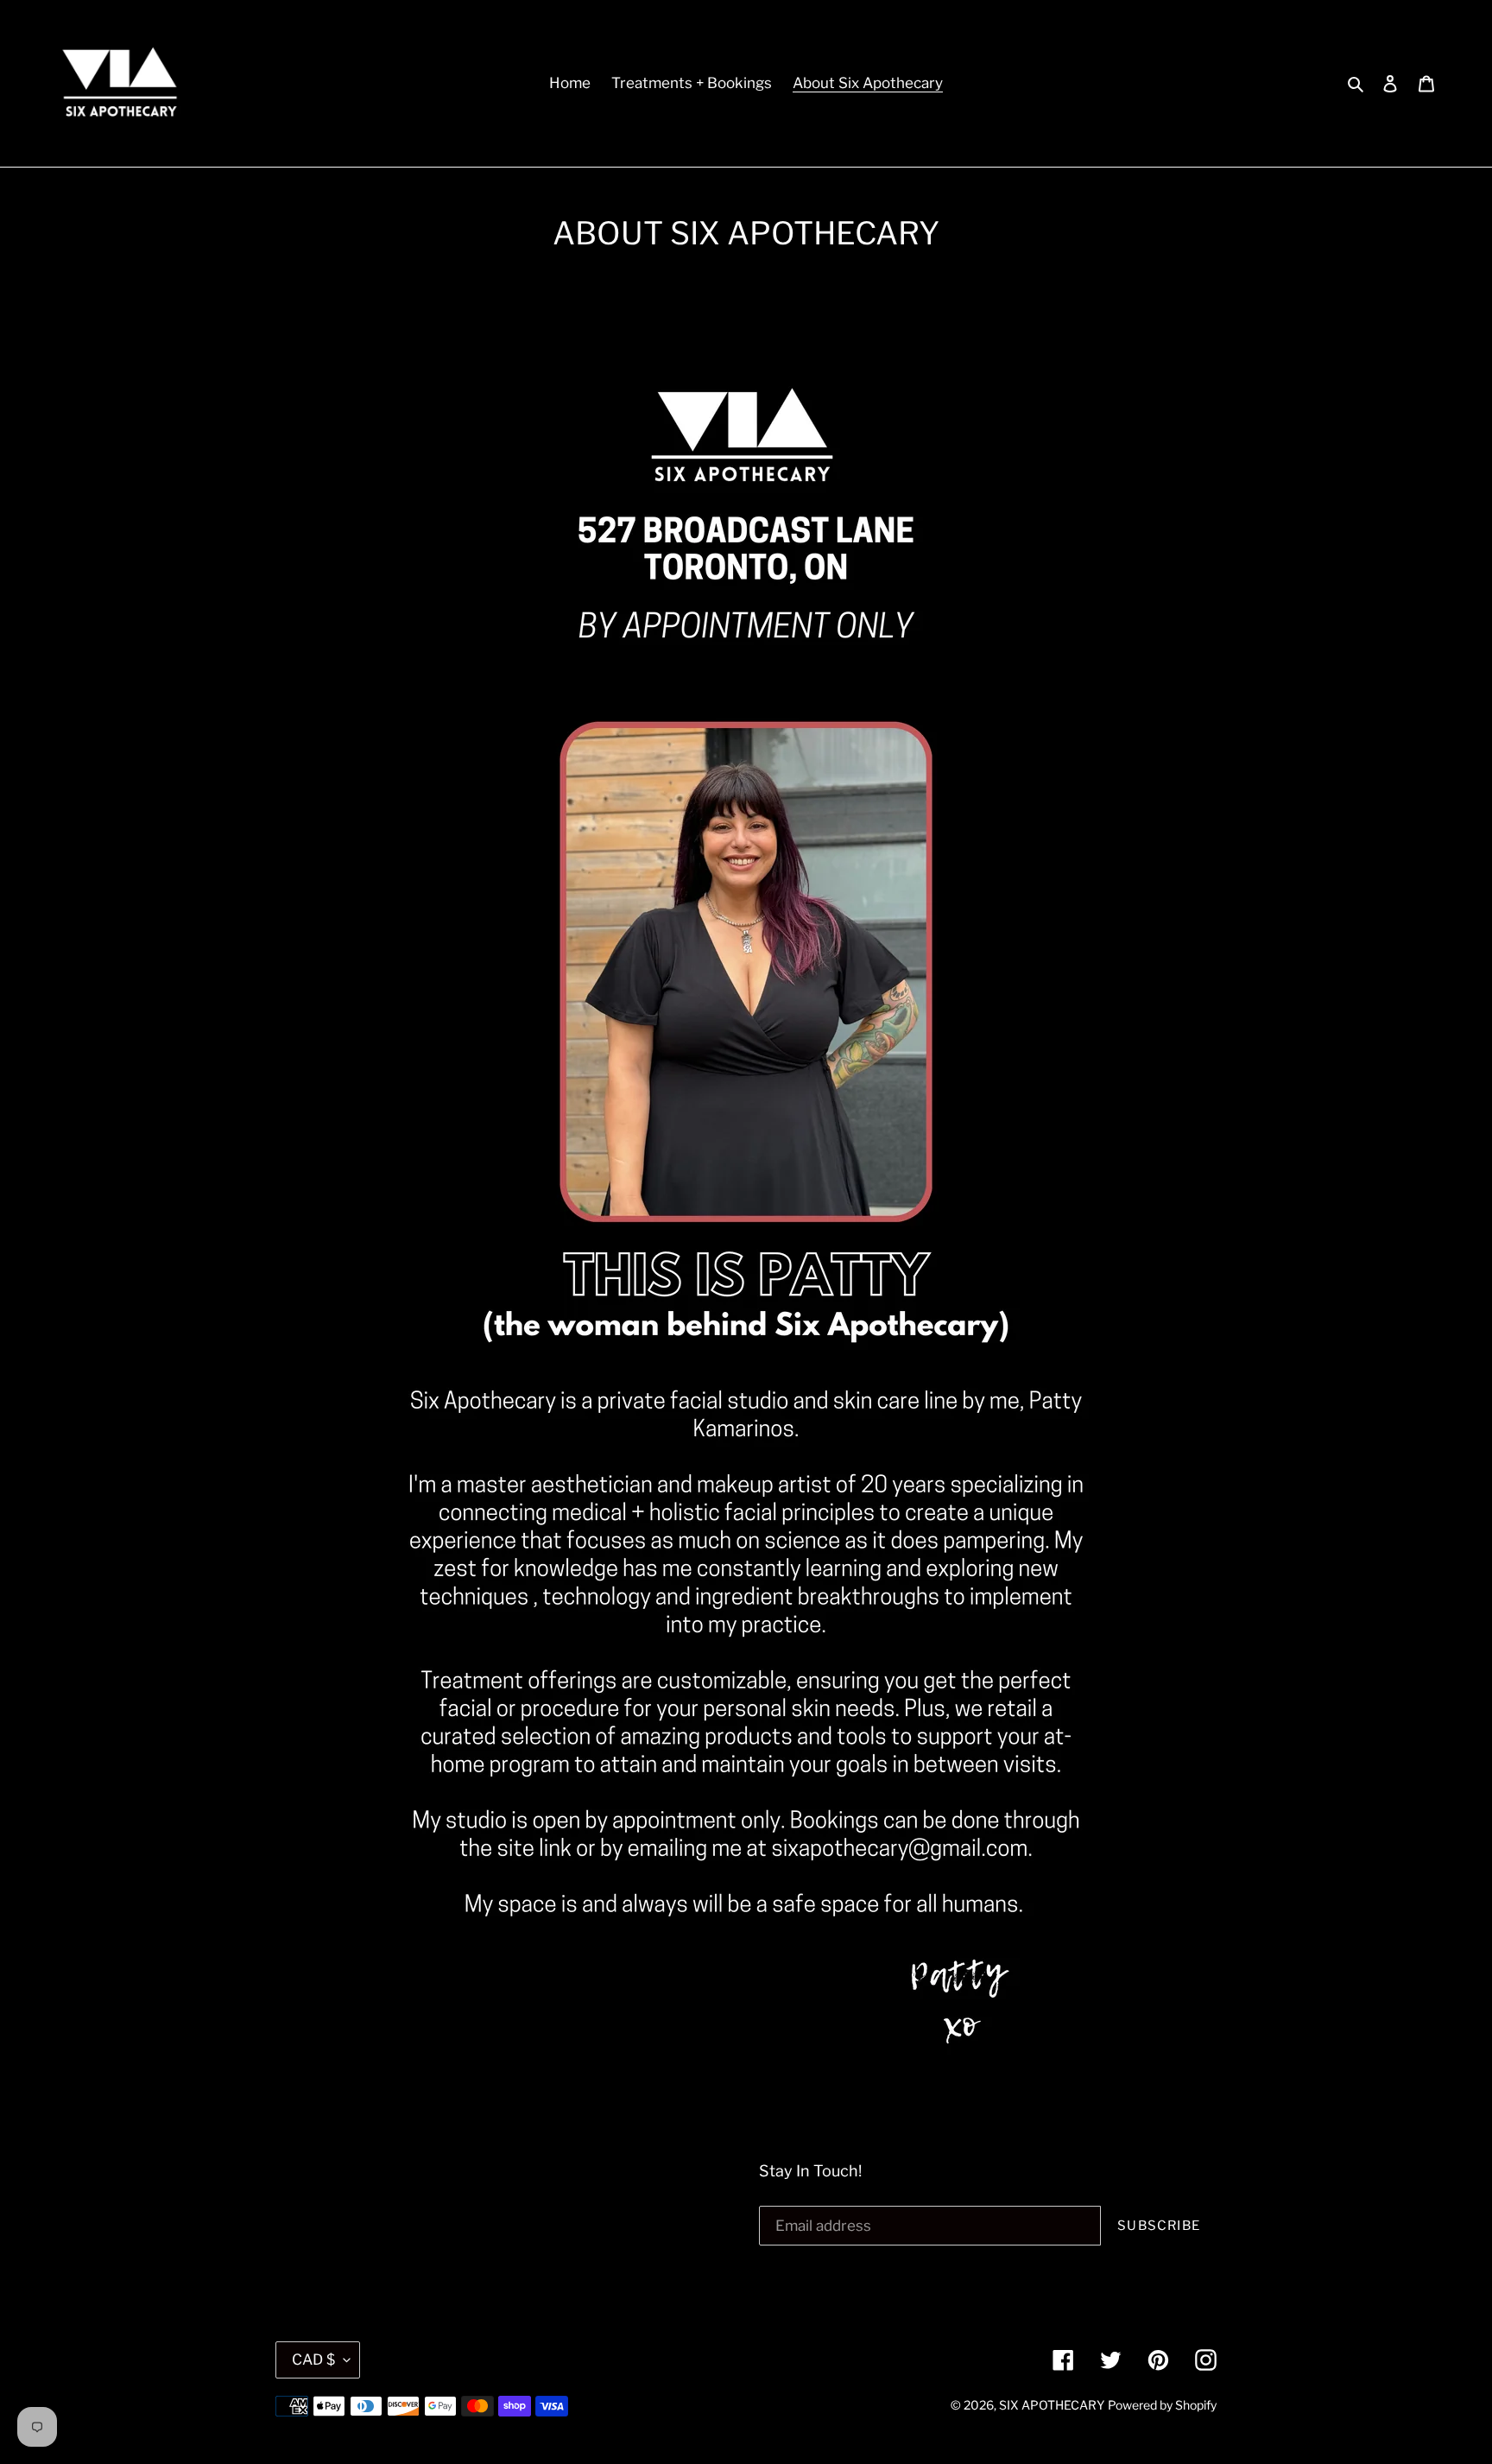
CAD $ (313, 2359)
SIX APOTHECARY (1052, 2405)
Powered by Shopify (1162, 2405)
